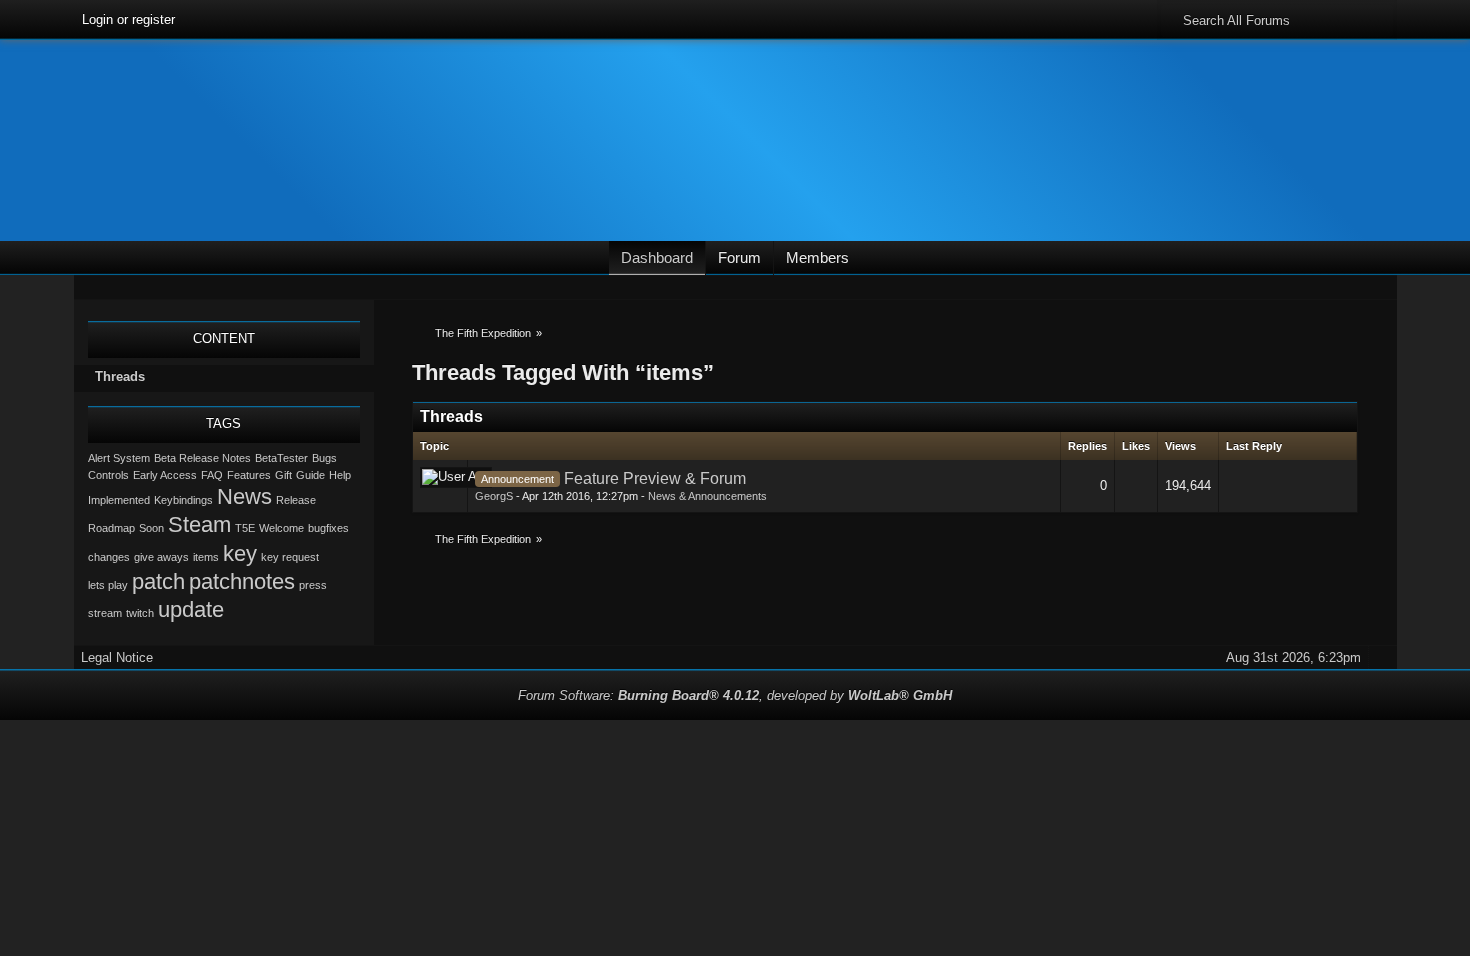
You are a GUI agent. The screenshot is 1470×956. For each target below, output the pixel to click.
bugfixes (328, 528)
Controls (108, 475)
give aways (161, 557)
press (313, 585)
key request (290, 557)
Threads (120, 376)
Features (249, 475)
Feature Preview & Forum (655, 478)
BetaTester (281, 458)
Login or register (128, 19)
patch (158, 581)
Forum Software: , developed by (735, 695)
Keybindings (183, 500)
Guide (310, 475)
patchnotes (242, 581)
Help (340, 475)
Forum (739, 257)
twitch (140, 613)
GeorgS (494, 496)
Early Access (165, 475)
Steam (199, 524)
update (191, 609)
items (206, 557)
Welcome (281, 528)
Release (296, 500)
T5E (245, 528)
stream (105, 613)
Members (817, 257)
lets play (108, 585)
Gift (283, 475)
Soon (151, 528)
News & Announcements (707, 496)
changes (109, 557)
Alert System (119, 458)
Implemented (119, 500)
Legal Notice (117, 657)
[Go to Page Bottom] (1383, 287)
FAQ (212, 475)
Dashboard (657, 257)
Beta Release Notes (202, 458)
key (240, 553)
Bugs (324, 458)
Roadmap (111, 528)
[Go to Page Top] (1383, 657)
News (244, 496)
